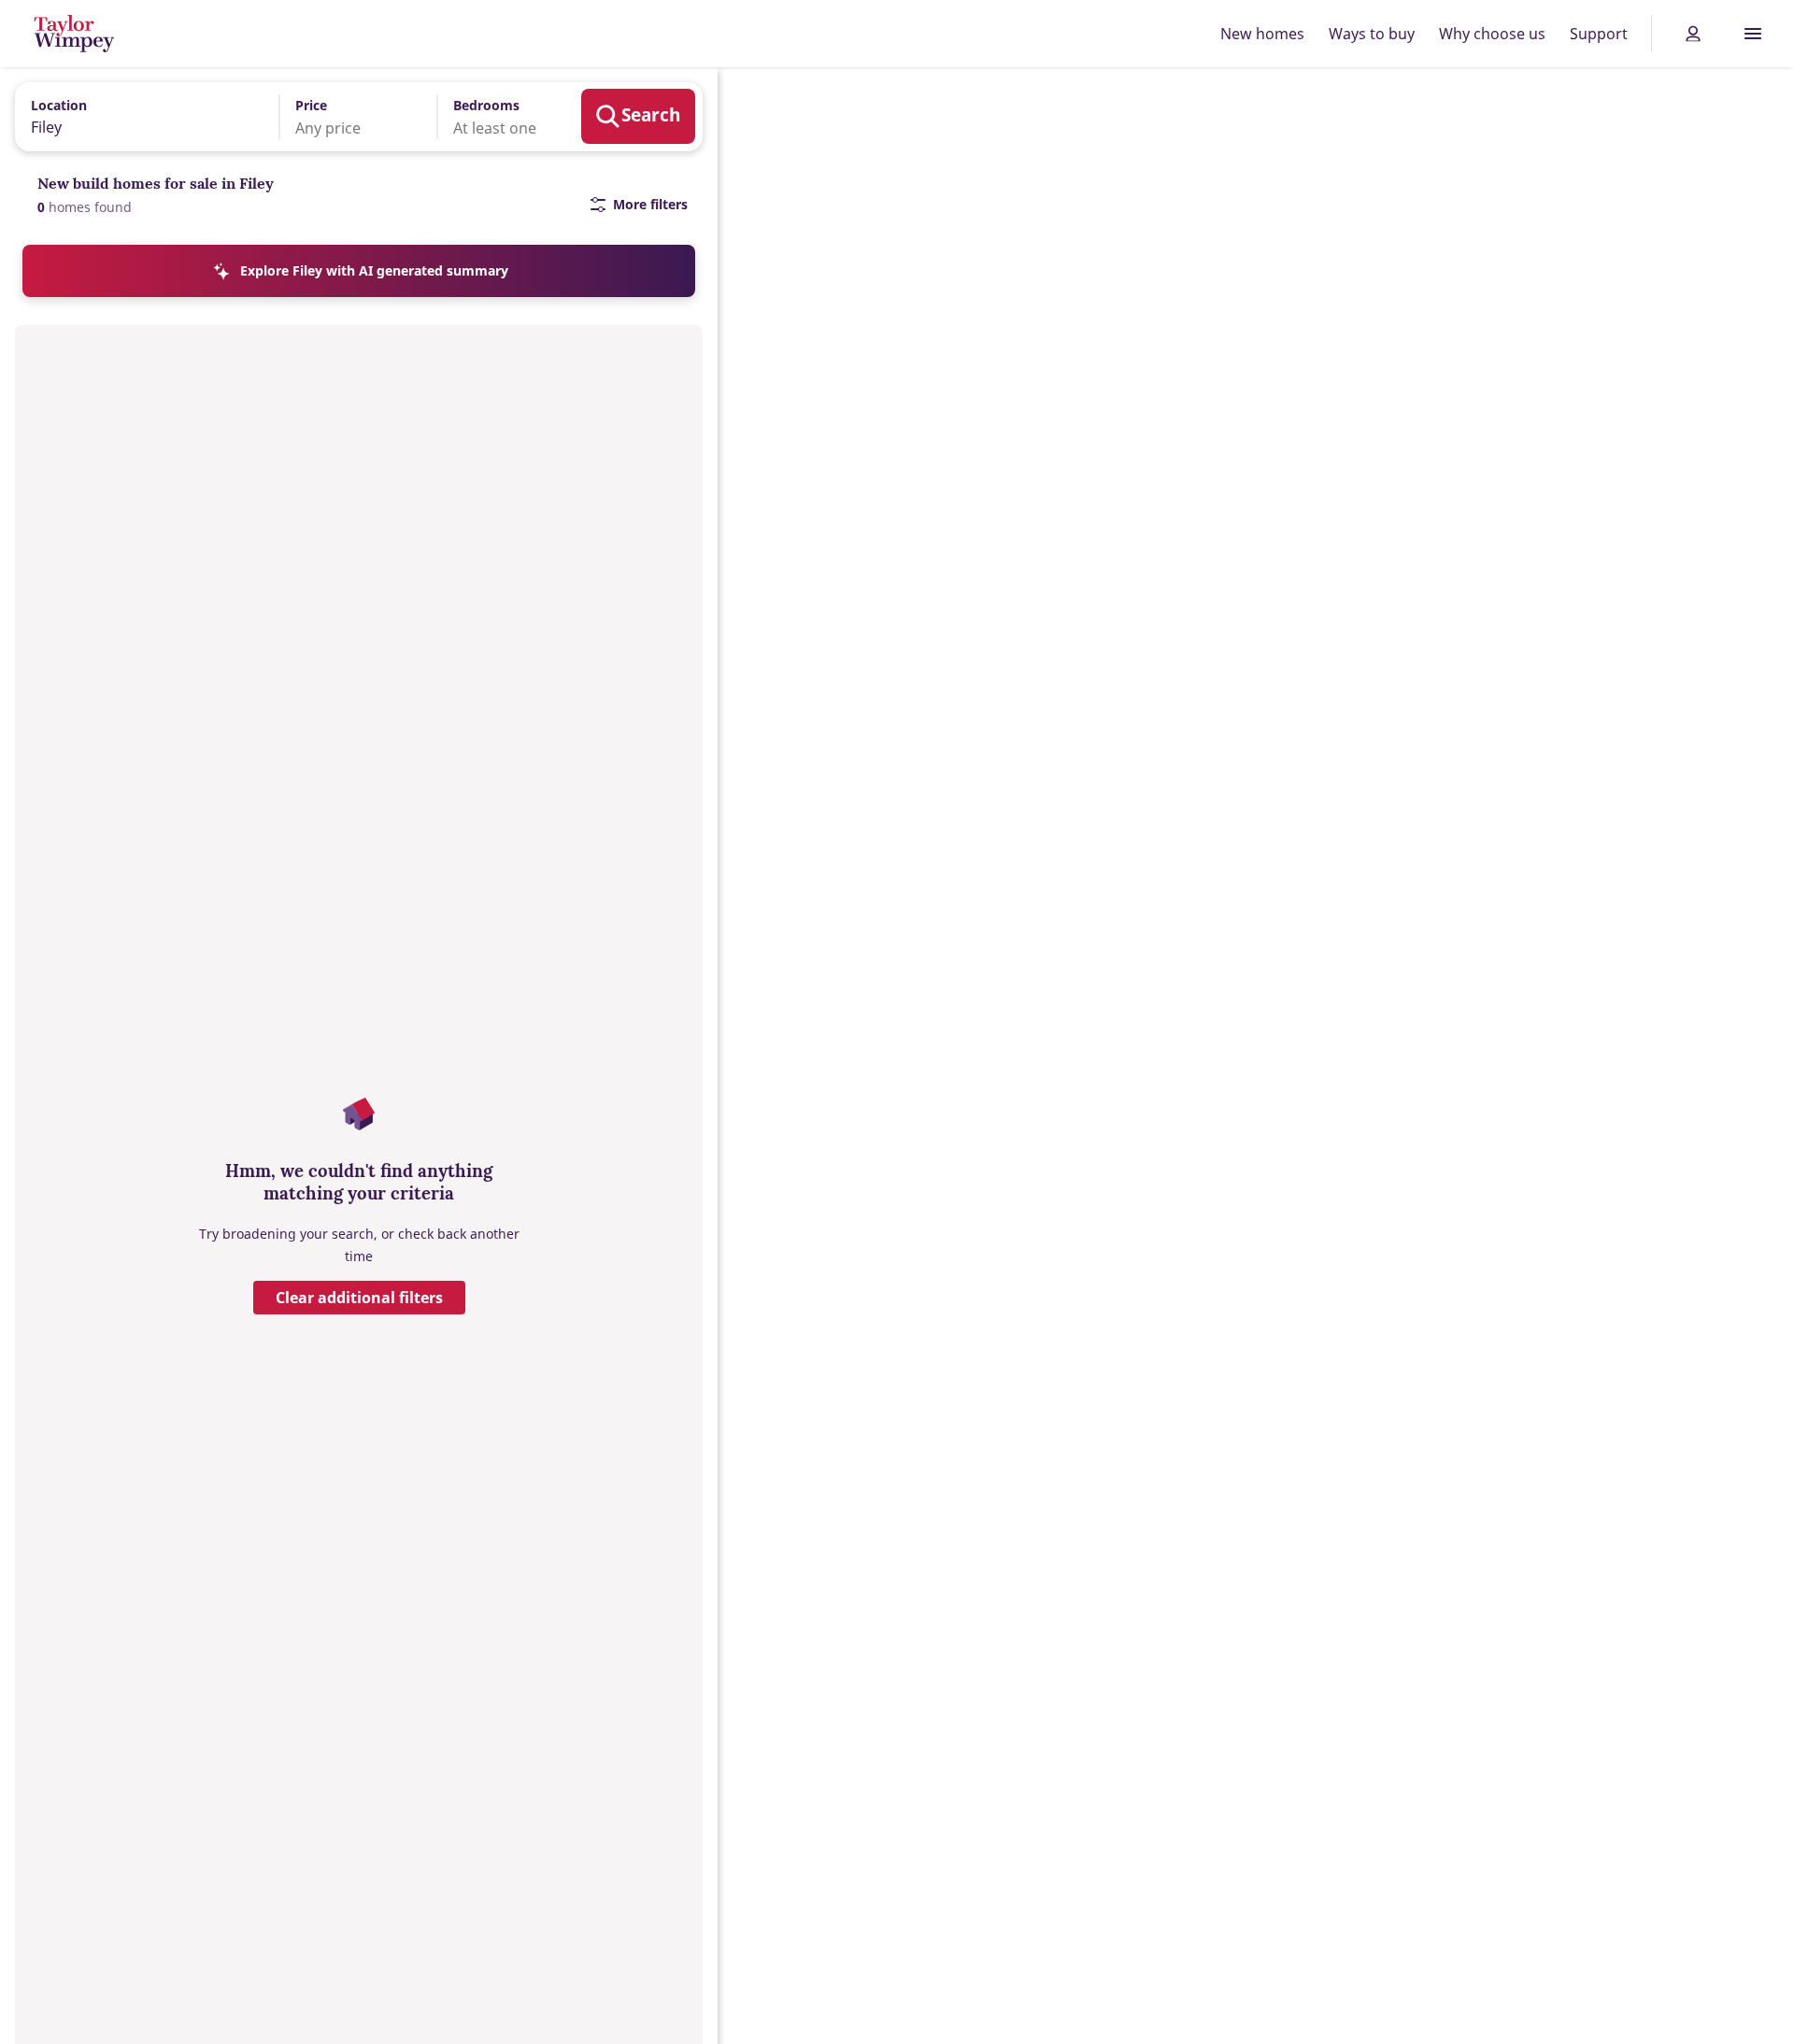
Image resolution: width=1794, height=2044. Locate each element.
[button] (345, 117)
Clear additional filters (359, 1298)
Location (59, 105)
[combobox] (141, 116)
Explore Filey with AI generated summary (374, 270)
